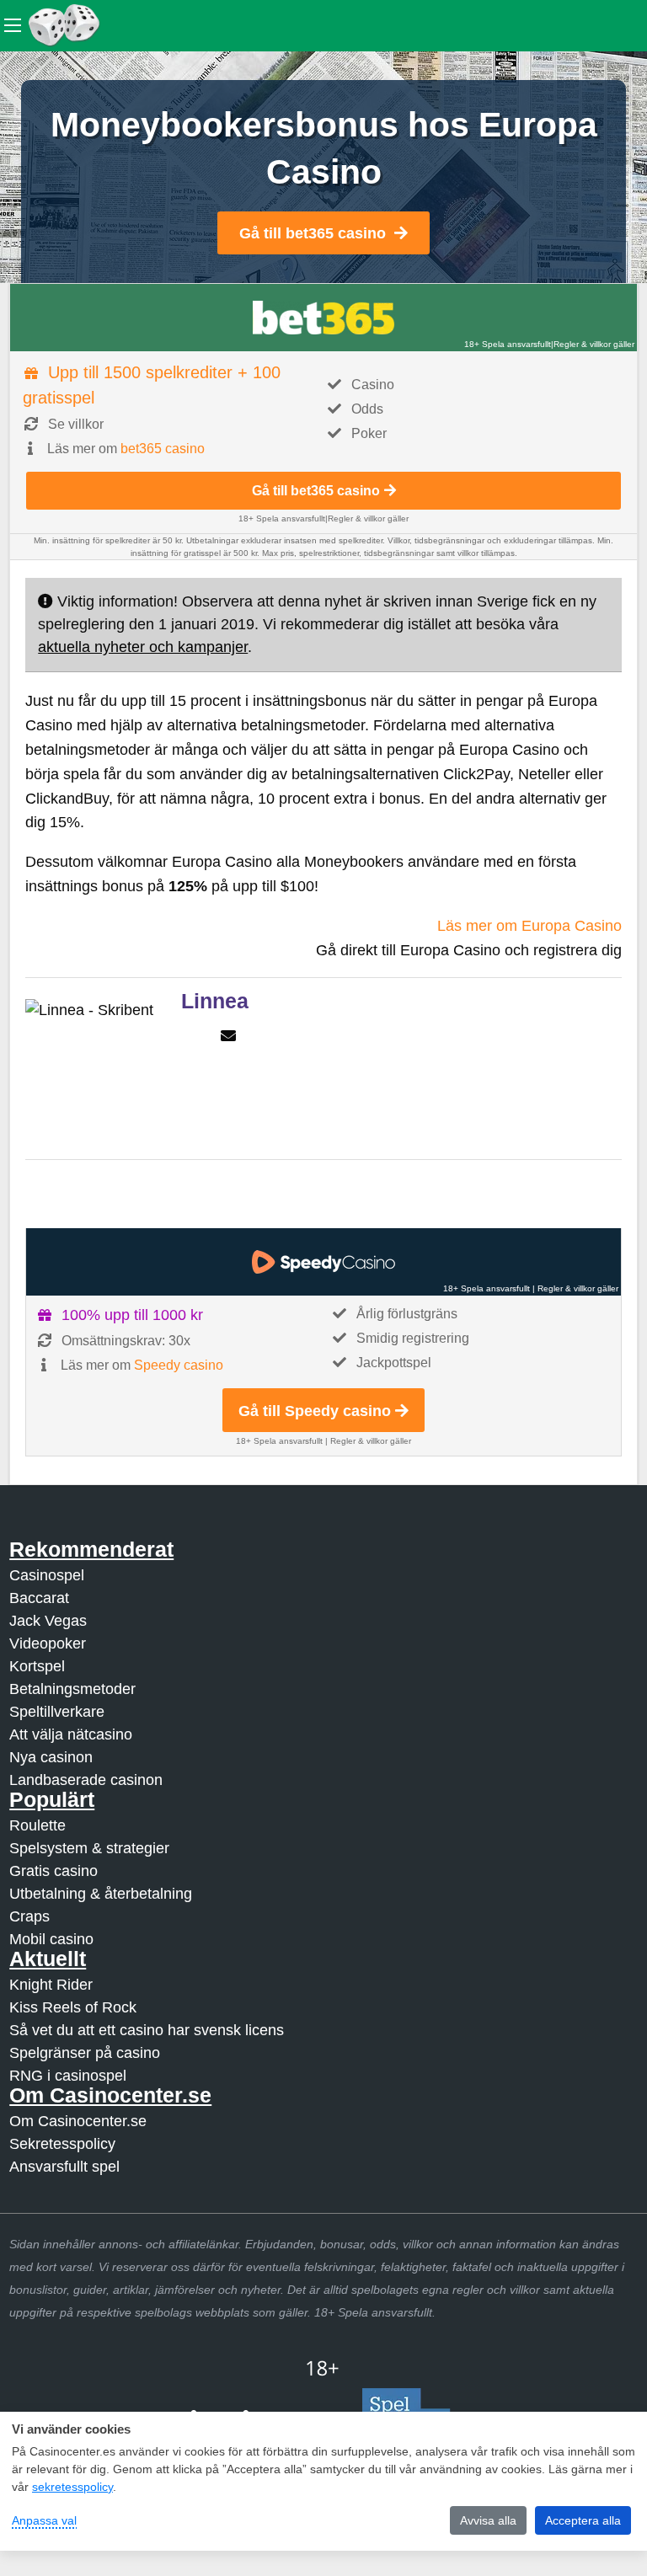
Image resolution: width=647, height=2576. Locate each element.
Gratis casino (53, 1871)
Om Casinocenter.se (78, 2121)
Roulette (37, 1825)
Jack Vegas (48, 1621)
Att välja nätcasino (71, 1734)
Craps (29, 1916)
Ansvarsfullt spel (64, 2167)
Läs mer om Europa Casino (529, 926)
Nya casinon (51, 1757)
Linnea (215, 1001)
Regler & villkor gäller (594, 344)
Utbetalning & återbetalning (101, 1894)
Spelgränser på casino (85, 2053)
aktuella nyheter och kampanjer (143, 647)
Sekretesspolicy (62, 2144)
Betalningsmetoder (72, 1689)
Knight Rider (51, 1985)
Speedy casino (179, 1365)
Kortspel (37, 1666)
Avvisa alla (488, 2520)
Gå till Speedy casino (315, 1411)
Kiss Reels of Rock (73, 2007)
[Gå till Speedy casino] (323, 1262)
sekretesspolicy (72, 2487)
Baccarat (39, 1598)
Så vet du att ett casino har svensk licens (147, 2030)
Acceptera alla (583, 2520)
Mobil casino (51, 1939)
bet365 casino (163, 449)
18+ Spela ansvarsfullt (508, 344)
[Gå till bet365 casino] (323, 318)
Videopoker (48, 1643)
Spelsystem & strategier (89, 1848)
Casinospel (47, 1575)
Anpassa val (44, 2520)
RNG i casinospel (68, 2076)
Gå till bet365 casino (313, 233)
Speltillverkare (57, 1712)
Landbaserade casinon (86, 1780)
